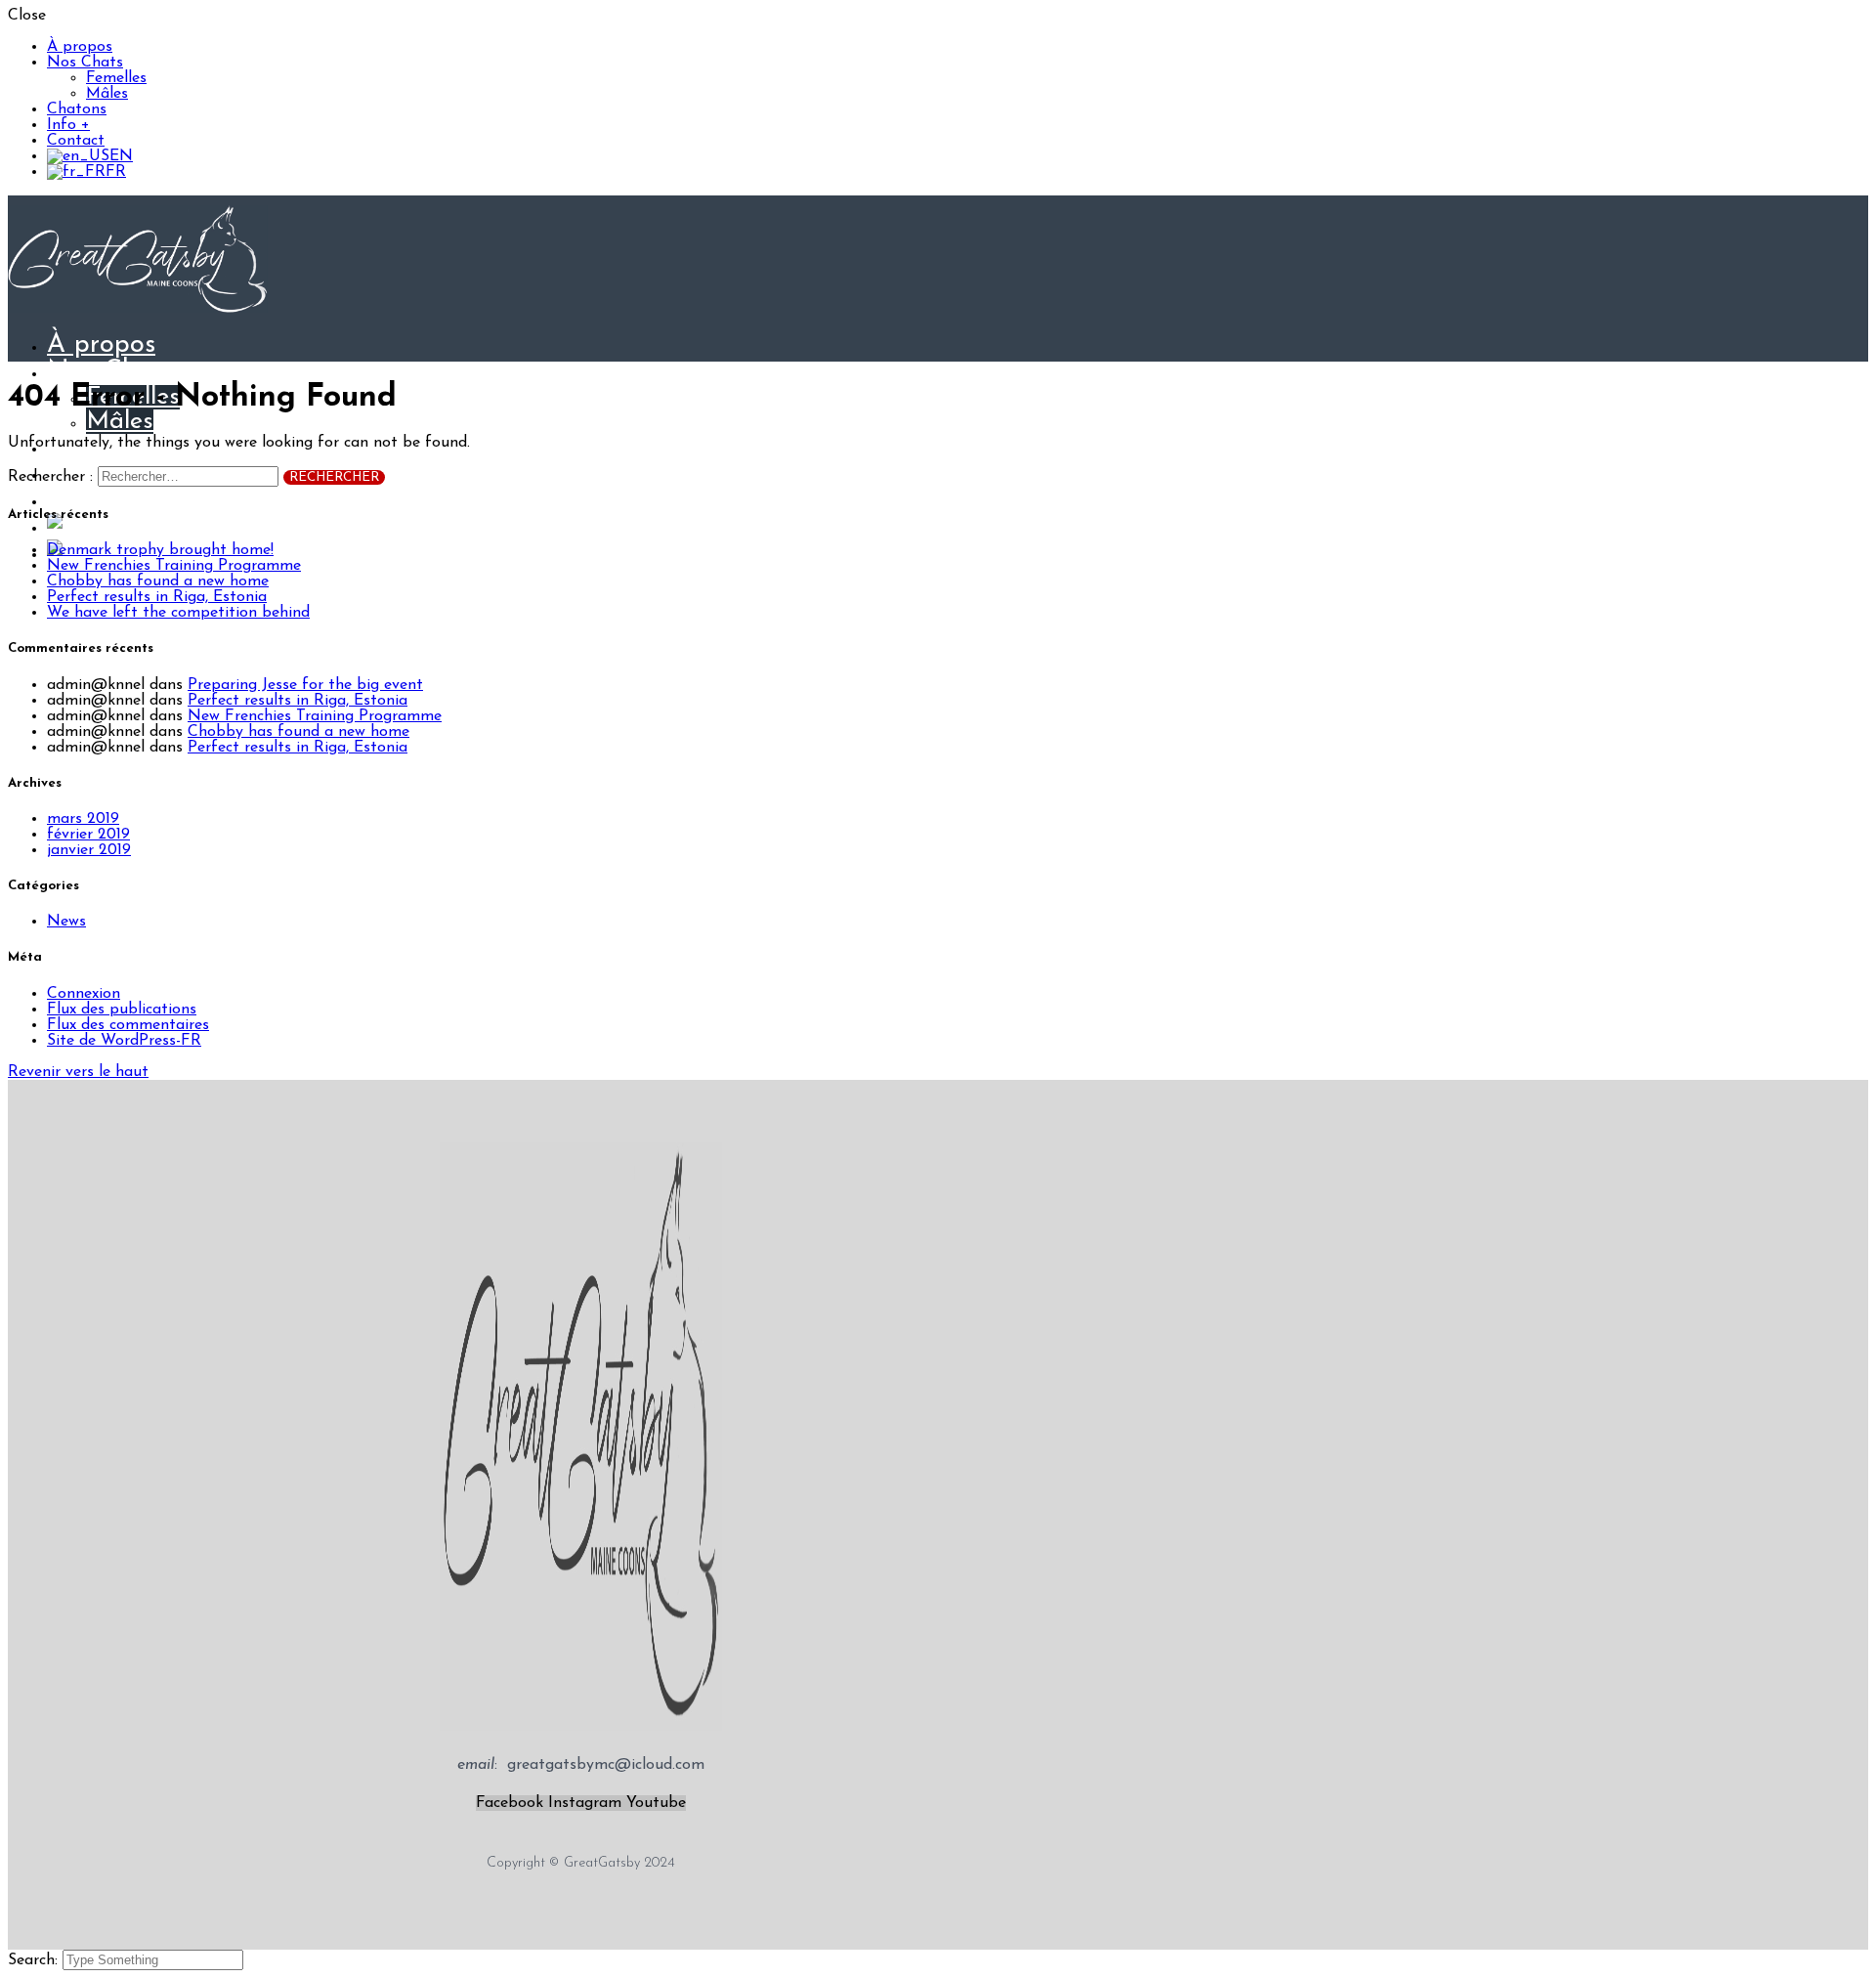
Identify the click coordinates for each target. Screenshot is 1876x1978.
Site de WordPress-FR (124, 1041)
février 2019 (88, 835)
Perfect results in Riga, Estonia (157, 597)
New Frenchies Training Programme (174, 566)
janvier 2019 (89, 850)
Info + (68, 125)
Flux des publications (122, 1010)
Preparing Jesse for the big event (305, 685)
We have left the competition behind (178, 613)
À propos (80, 47)
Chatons (77, 109)
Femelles (116, 78)
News (66, 922)
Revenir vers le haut (78, 1072)
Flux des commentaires (128, 1025)
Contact (76, 141)
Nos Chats (85, 63)
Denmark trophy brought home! (160, 550)
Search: (35, 1960)
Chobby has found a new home (158, 581)
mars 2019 (83, 819)
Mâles (107, 94)
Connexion (84, 994)
